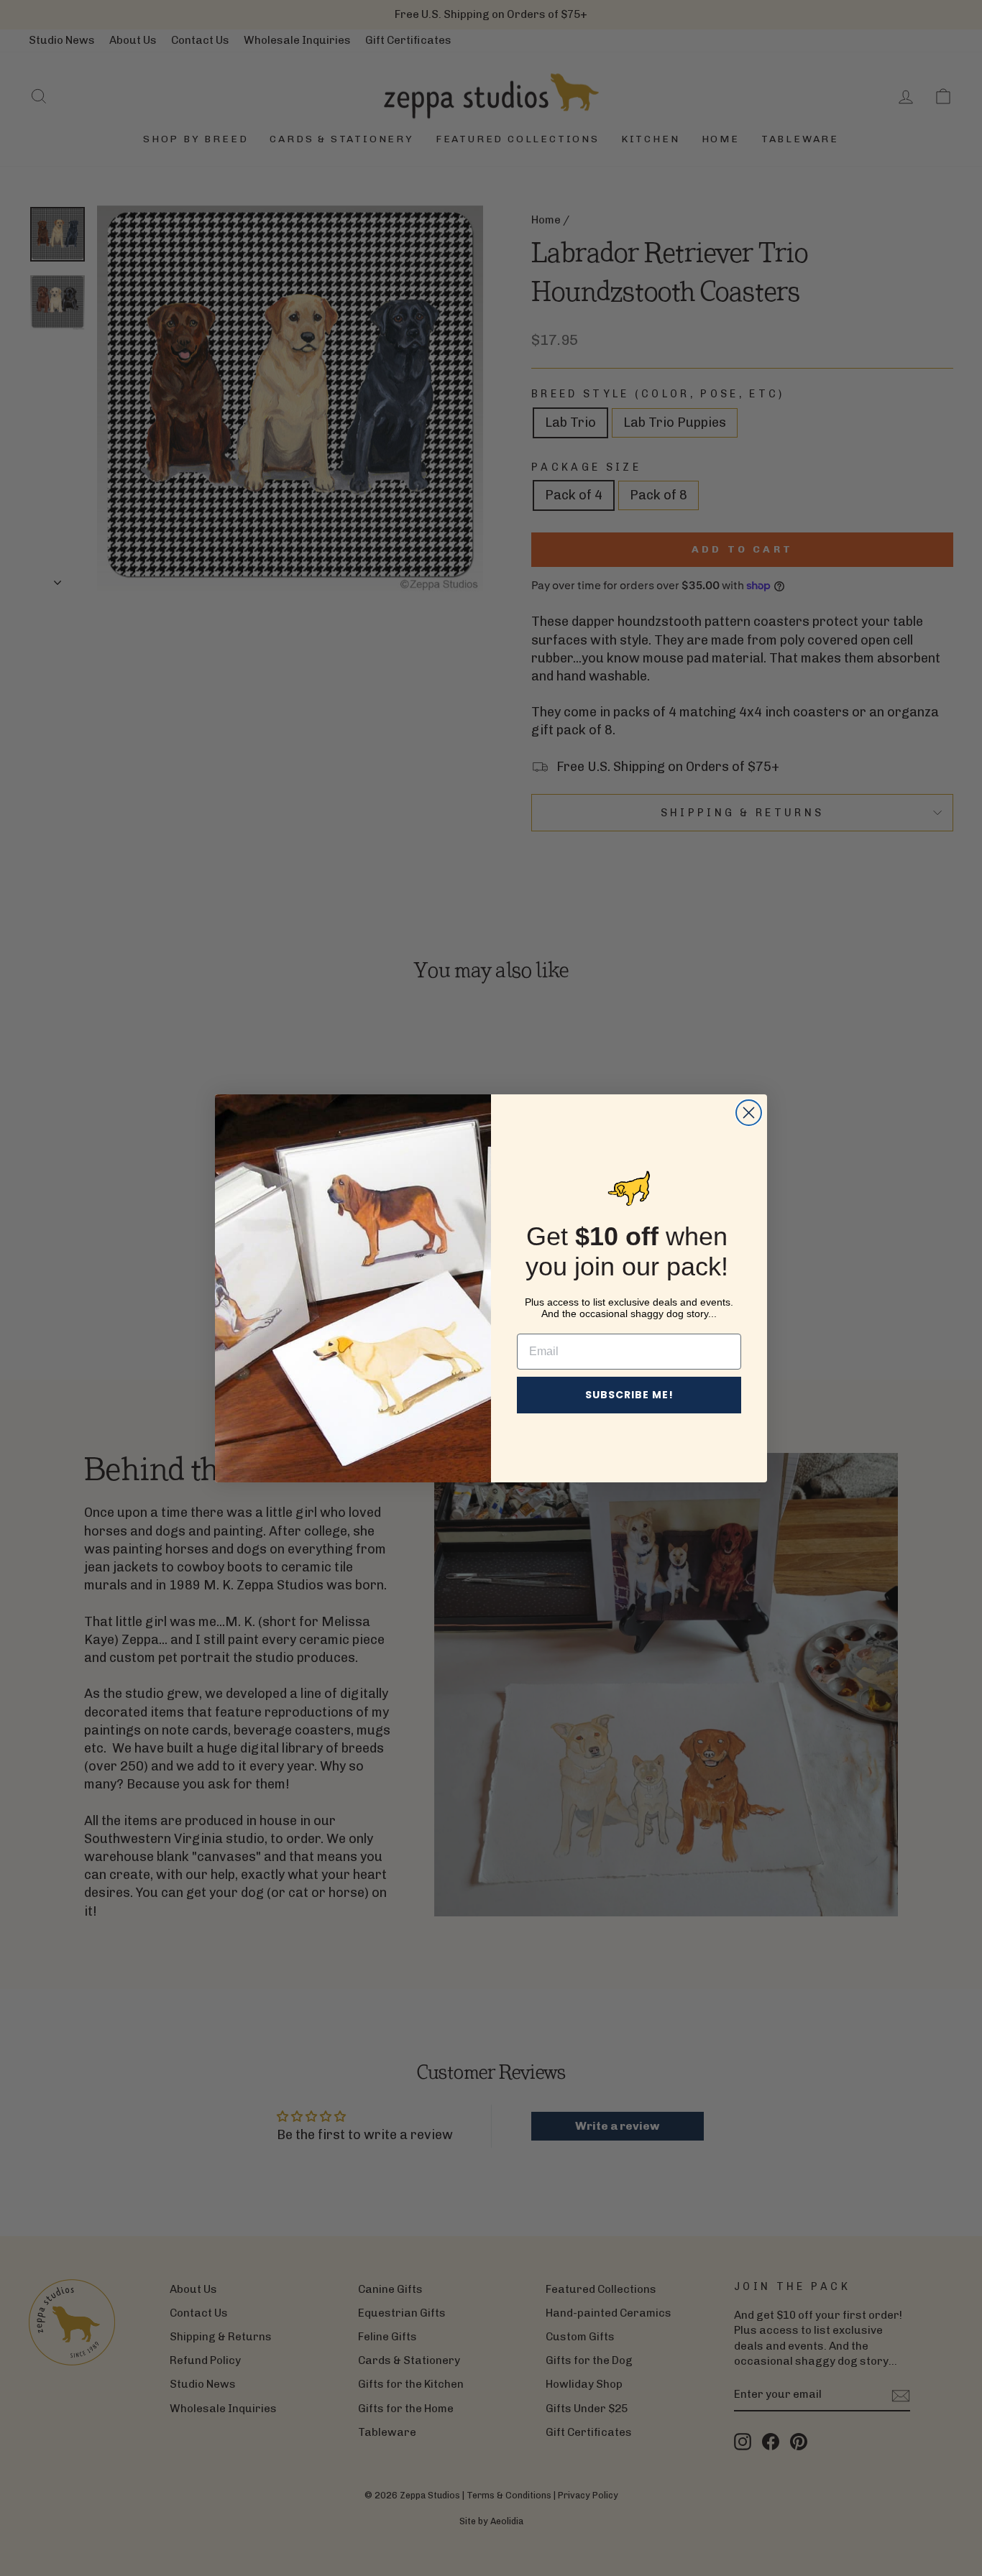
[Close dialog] (749, 1113)
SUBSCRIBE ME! (629, 1395)
